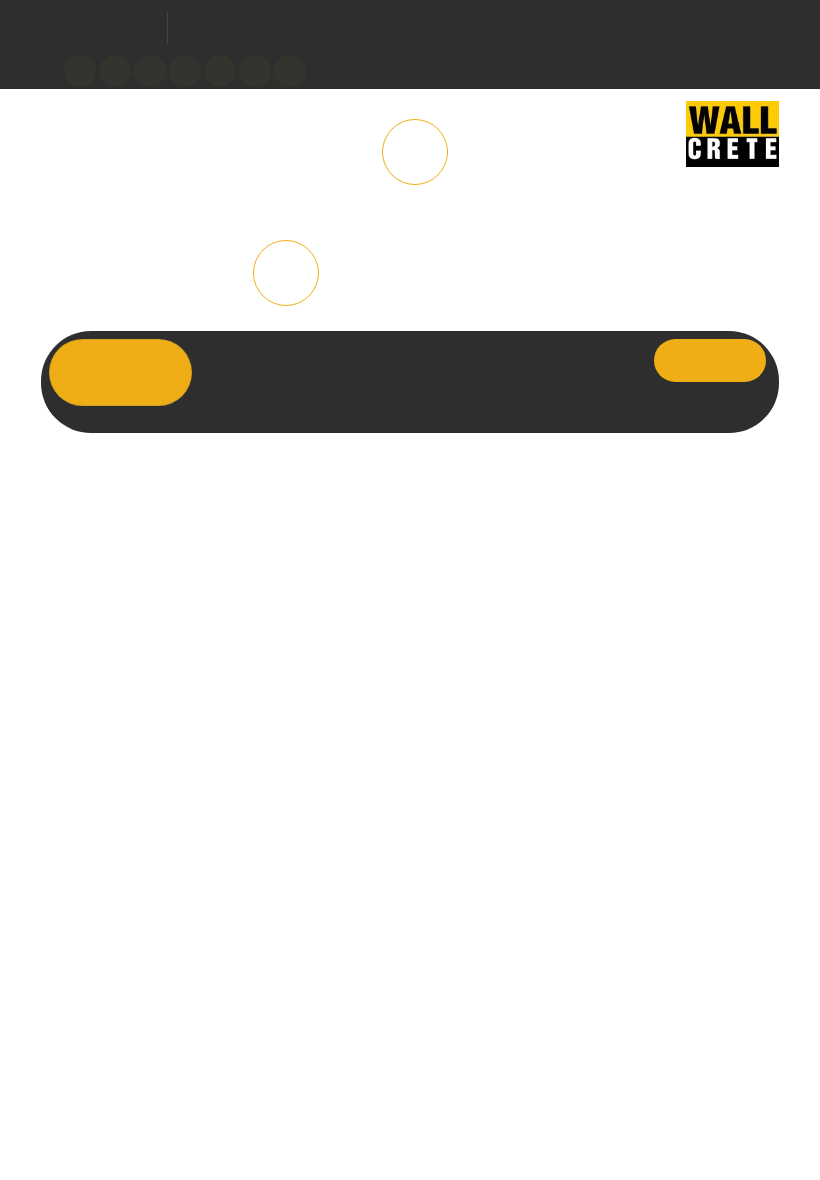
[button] (290, 71)
